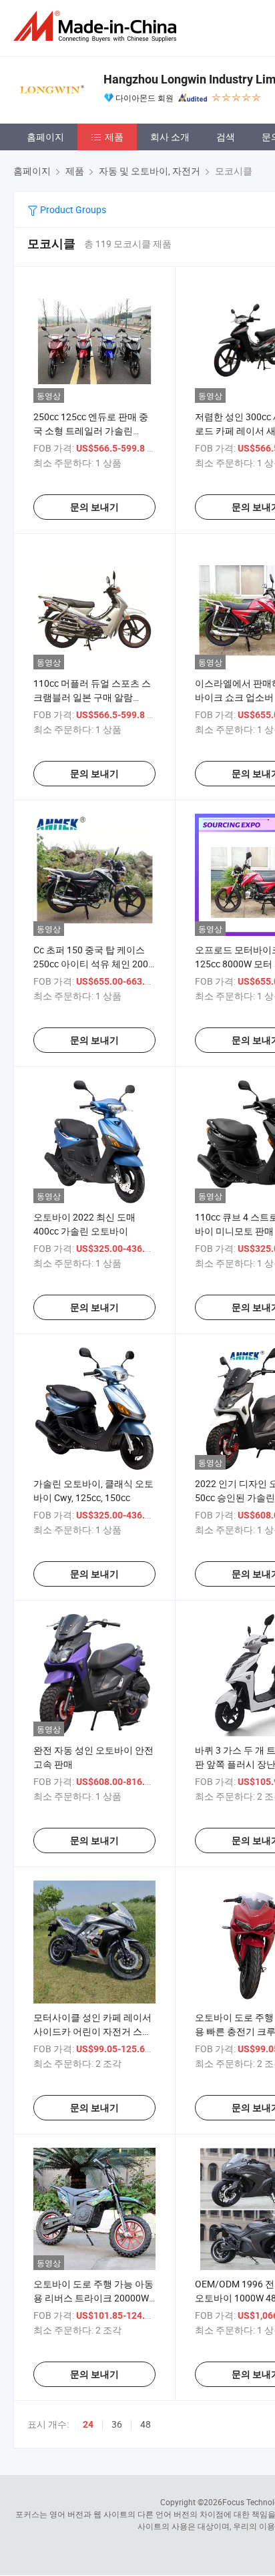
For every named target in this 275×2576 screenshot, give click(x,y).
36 (117, 2424)
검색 (226, 137)
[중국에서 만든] (97, 26)
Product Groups (72, 209)
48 (146, 2424)
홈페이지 (45, 137)
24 (88, 2424)
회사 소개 (170, 137)
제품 (114, 137)
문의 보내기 (94, 507)
